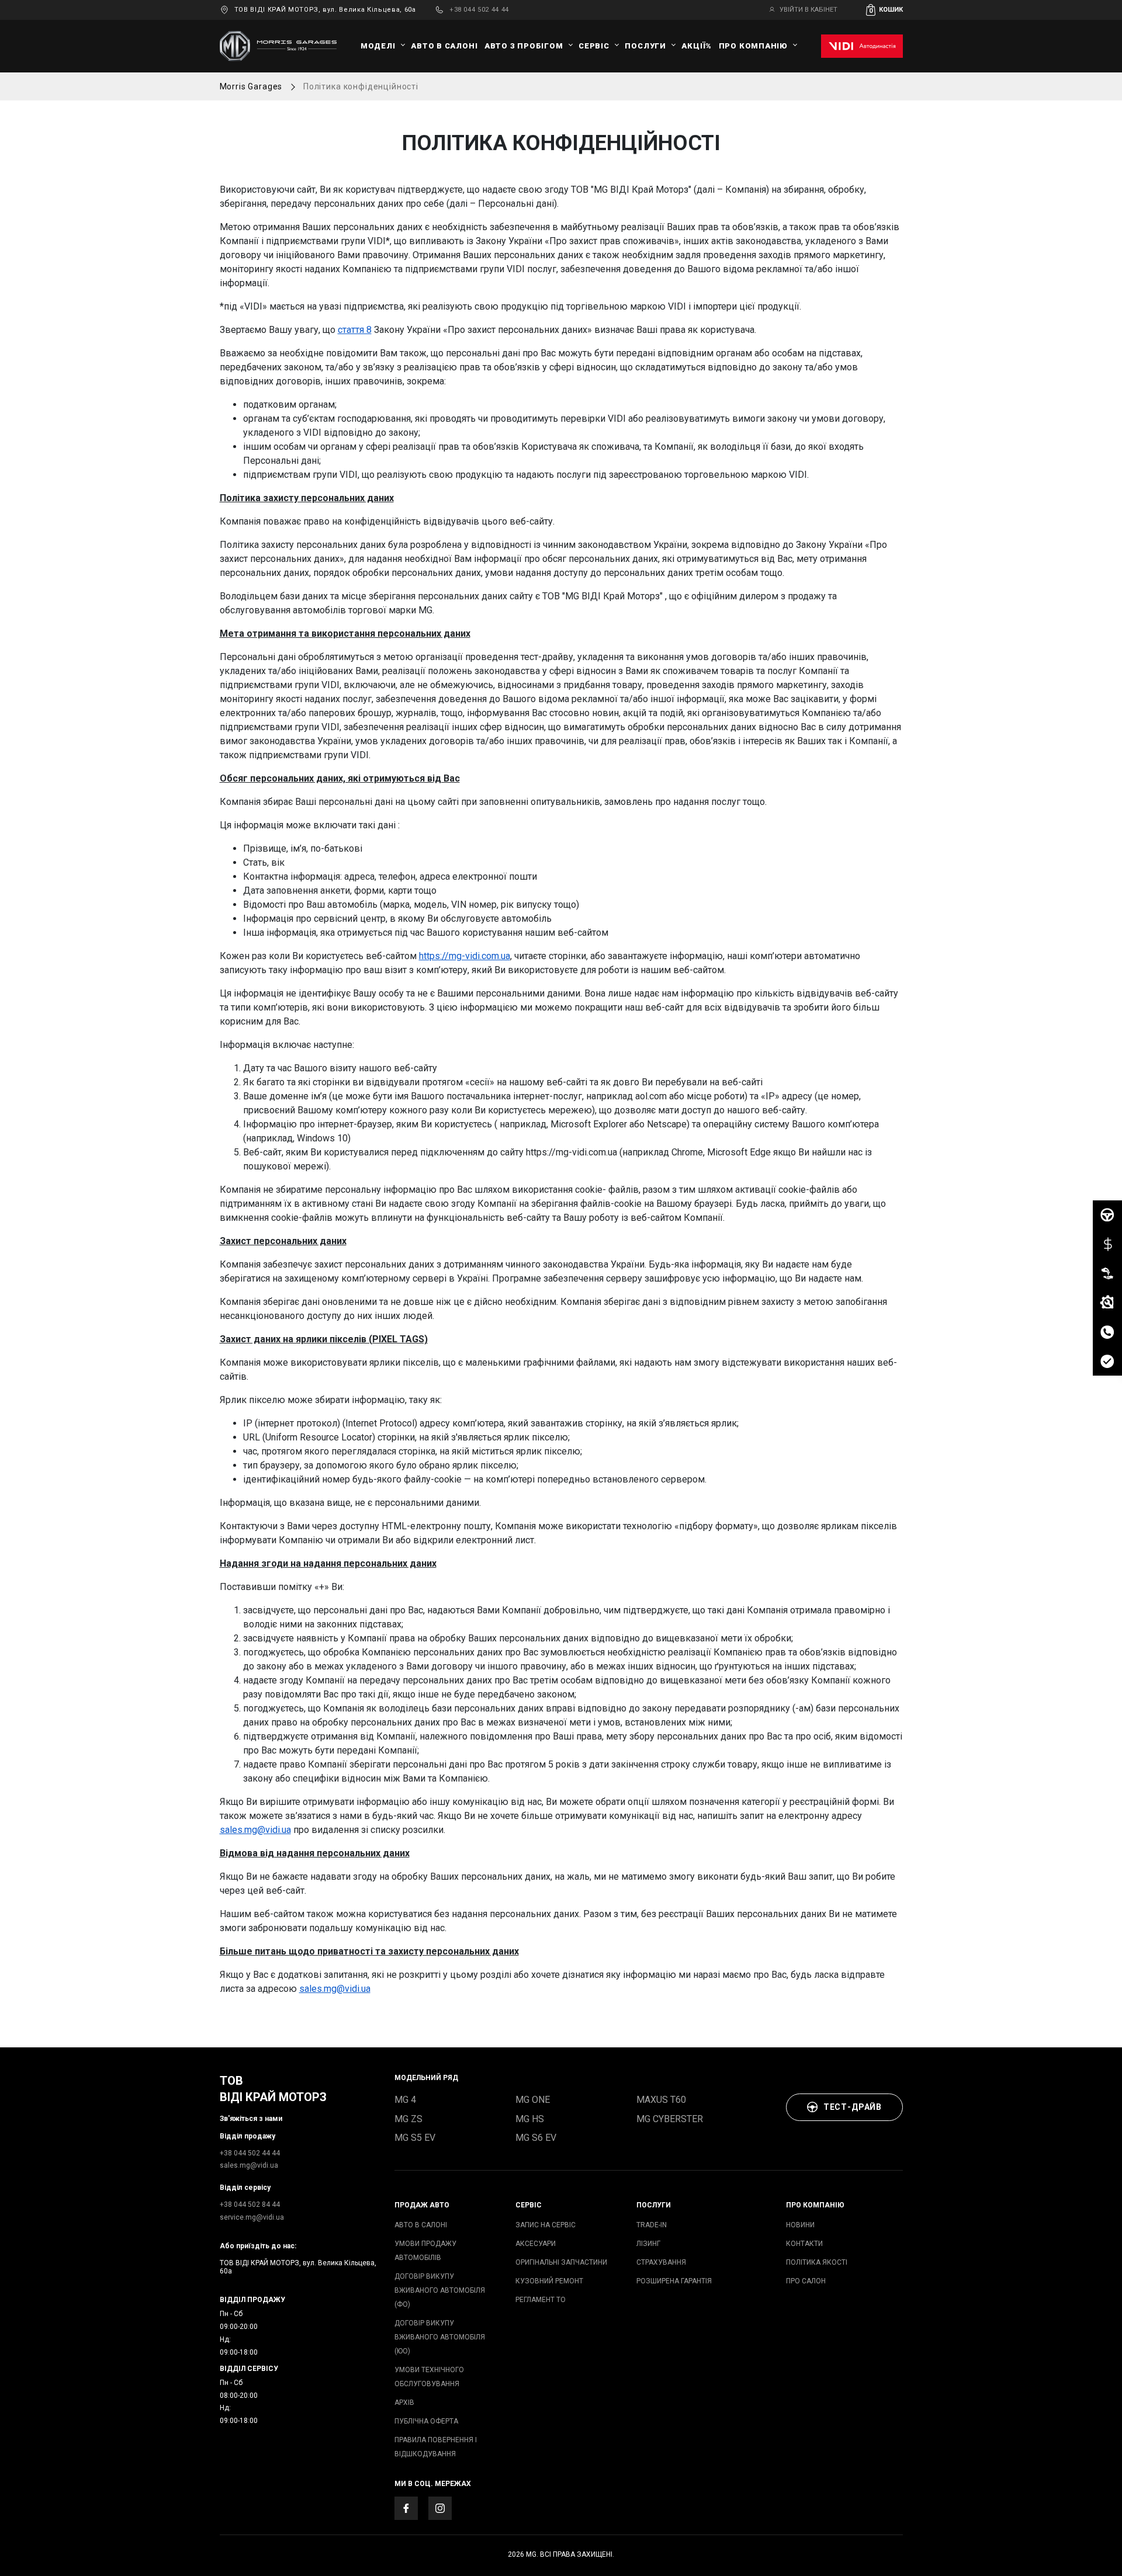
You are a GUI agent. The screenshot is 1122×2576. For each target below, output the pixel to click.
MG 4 (405, 2100)
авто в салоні (444, 46)
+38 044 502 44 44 (479, 10)
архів (404, 2403)
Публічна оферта (426, 2421)
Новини (800, 2225)
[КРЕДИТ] (1107, 1244)
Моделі (378, 46)
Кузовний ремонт (549, 2281)
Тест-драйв (853, 2107)
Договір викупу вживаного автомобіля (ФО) (440, 2290)
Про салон (806, 2281)
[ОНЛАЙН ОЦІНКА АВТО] (1107, 1361)
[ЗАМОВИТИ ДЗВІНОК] (1107, 1332)
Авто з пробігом (524, 46)
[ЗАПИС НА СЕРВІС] (1107, 1303)
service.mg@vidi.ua (252, 2217)
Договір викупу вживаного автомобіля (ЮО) (440, 2337)
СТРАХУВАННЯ (661, 2262)
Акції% (697, 46)
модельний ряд (426, 2078)
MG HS (530, 2119)
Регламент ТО (541, 2300)
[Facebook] (406, 2508)
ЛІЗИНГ (648, 2244)
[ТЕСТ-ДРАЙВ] (1107, 1215)
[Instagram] (440, 2508)
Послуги (645, 46)
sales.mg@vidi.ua (255, 1830)
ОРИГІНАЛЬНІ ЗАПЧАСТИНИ (561, 2262)
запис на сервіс (546, 2225)
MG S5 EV (415, 2138)
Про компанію (753, 46)
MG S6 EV (536, 2138)
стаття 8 (355, 330)
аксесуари (536, 2244)
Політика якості (817, 2262)
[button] (884, 10)
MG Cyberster (670, 2119)
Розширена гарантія (674, 2281)
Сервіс (594, 46)
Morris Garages (251, 86)
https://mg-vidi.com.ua (465, 956)
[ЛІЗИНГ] (1107, 1273)
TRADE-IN (652, 2225)
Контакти (804, 2244)
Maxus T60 (661, 2100)
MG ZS (408, 2119)
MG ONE (533, 2100)
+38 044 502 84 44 (250, 2204)
